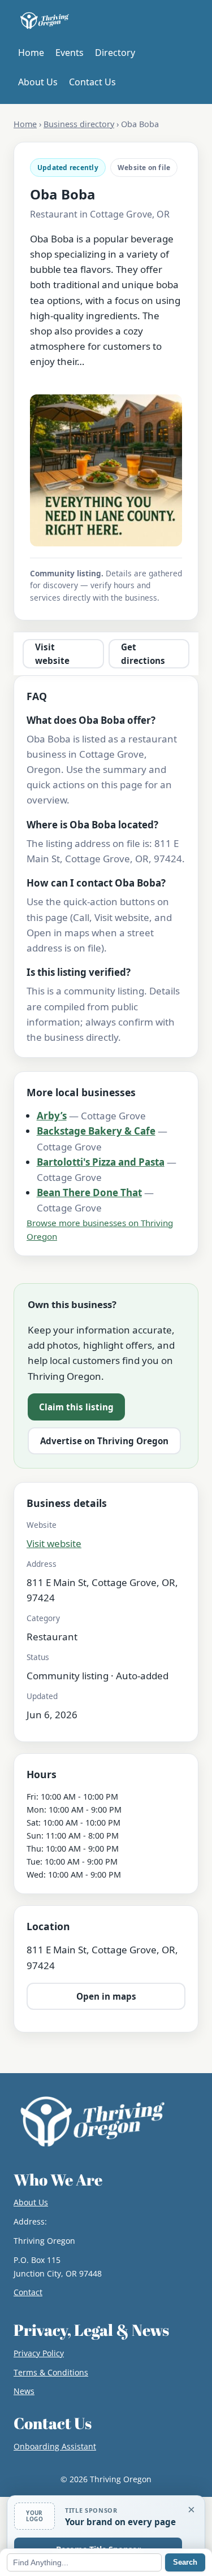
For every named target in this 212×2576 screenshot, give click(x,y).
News (24, 2391)
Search (185, 2562)
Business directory (79, 124)
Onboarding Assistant (55, 2446)
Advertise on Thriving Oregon (104, 1441)
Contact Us (92, 82)
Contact (28, 2292)
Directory (115, 53)
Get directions (143, 654)
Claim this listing (76, 1407)
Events (70, 53)
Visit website (52, 654)
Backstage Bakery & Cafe (96, 1131)
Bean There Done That (89, 1193)
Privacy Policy (39, 2353)
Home (31, 53)
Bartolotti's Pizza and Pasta (101, 1162)
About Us (38, 82)
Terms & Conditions (51, 2372)
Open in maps (106, 1996)
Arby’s (52, 1116)
